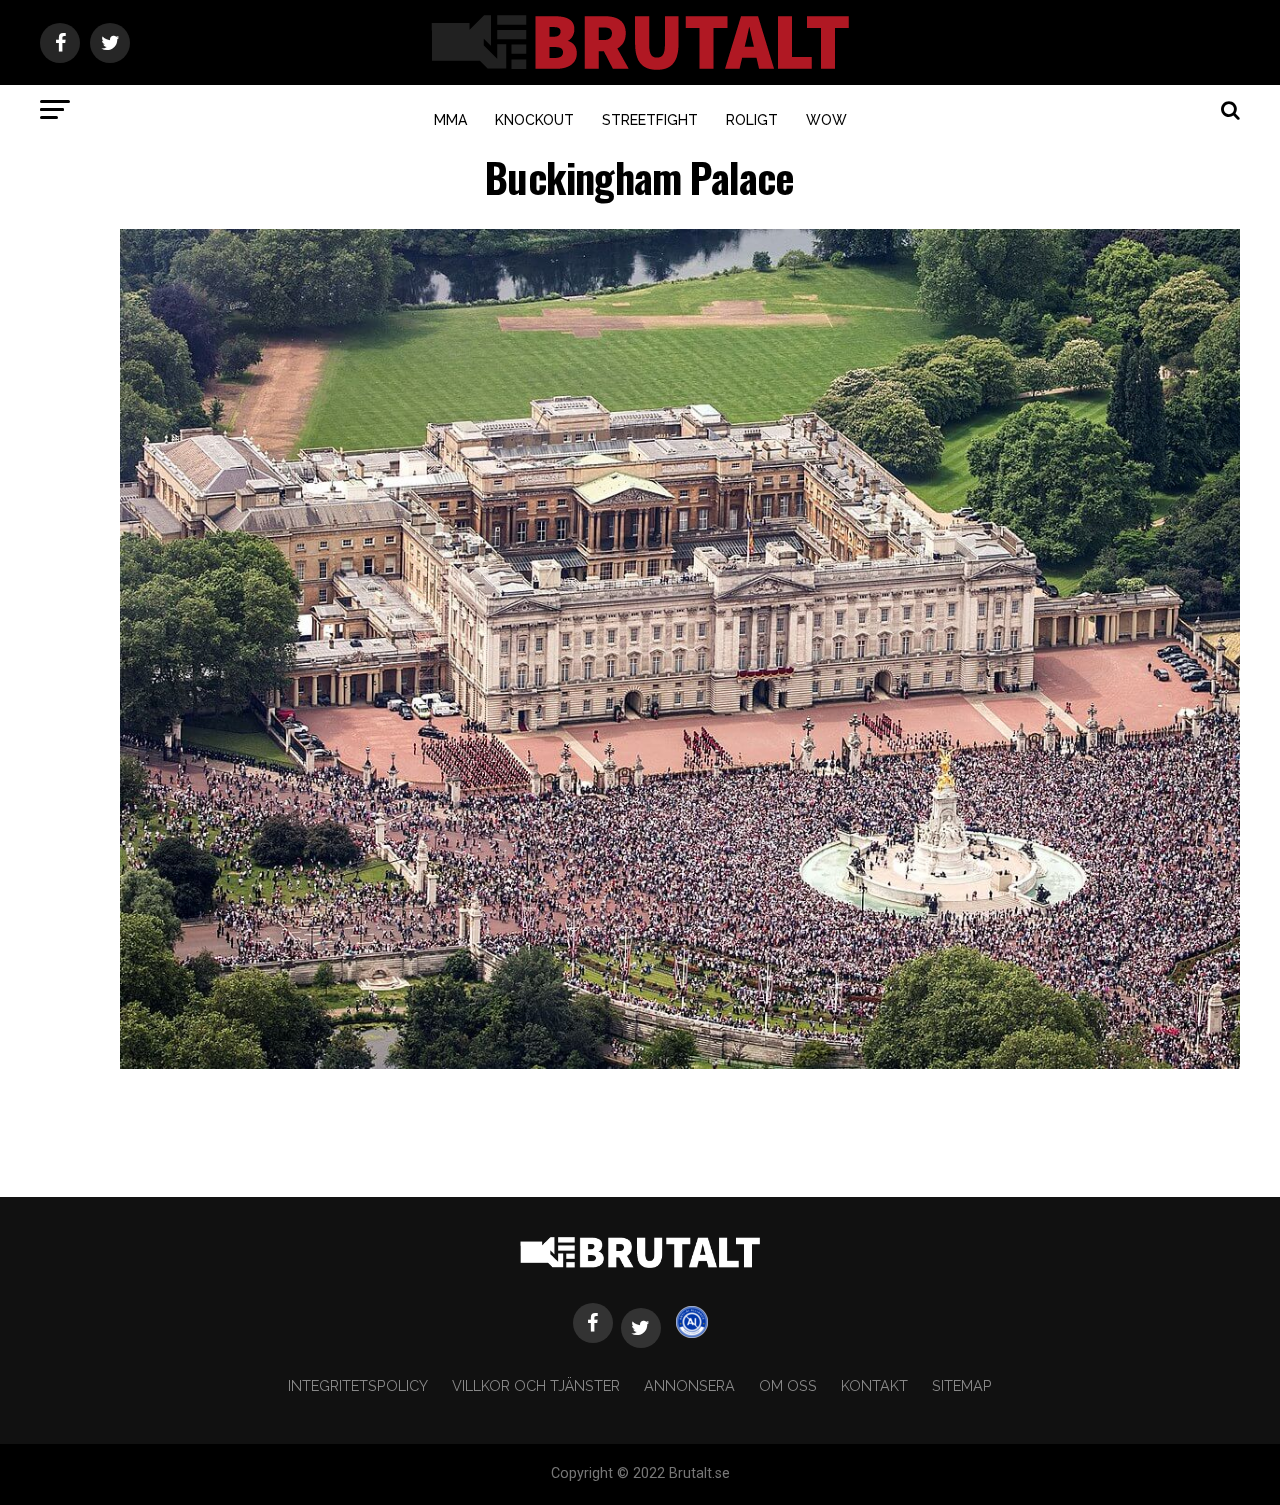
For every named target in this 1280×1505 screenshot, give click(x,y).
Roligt (752, 120)
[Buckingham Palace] (680, 1063)
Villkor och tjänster (536, 1385)
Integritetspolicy (358, 1385)
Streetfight (650, 120)
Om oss (788, 1385)
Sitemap (962, 1385)
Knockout (534, 120)
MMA (450, 120)
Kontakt (874, 1385)
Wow (826, 120)
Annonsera (689, 1385)
